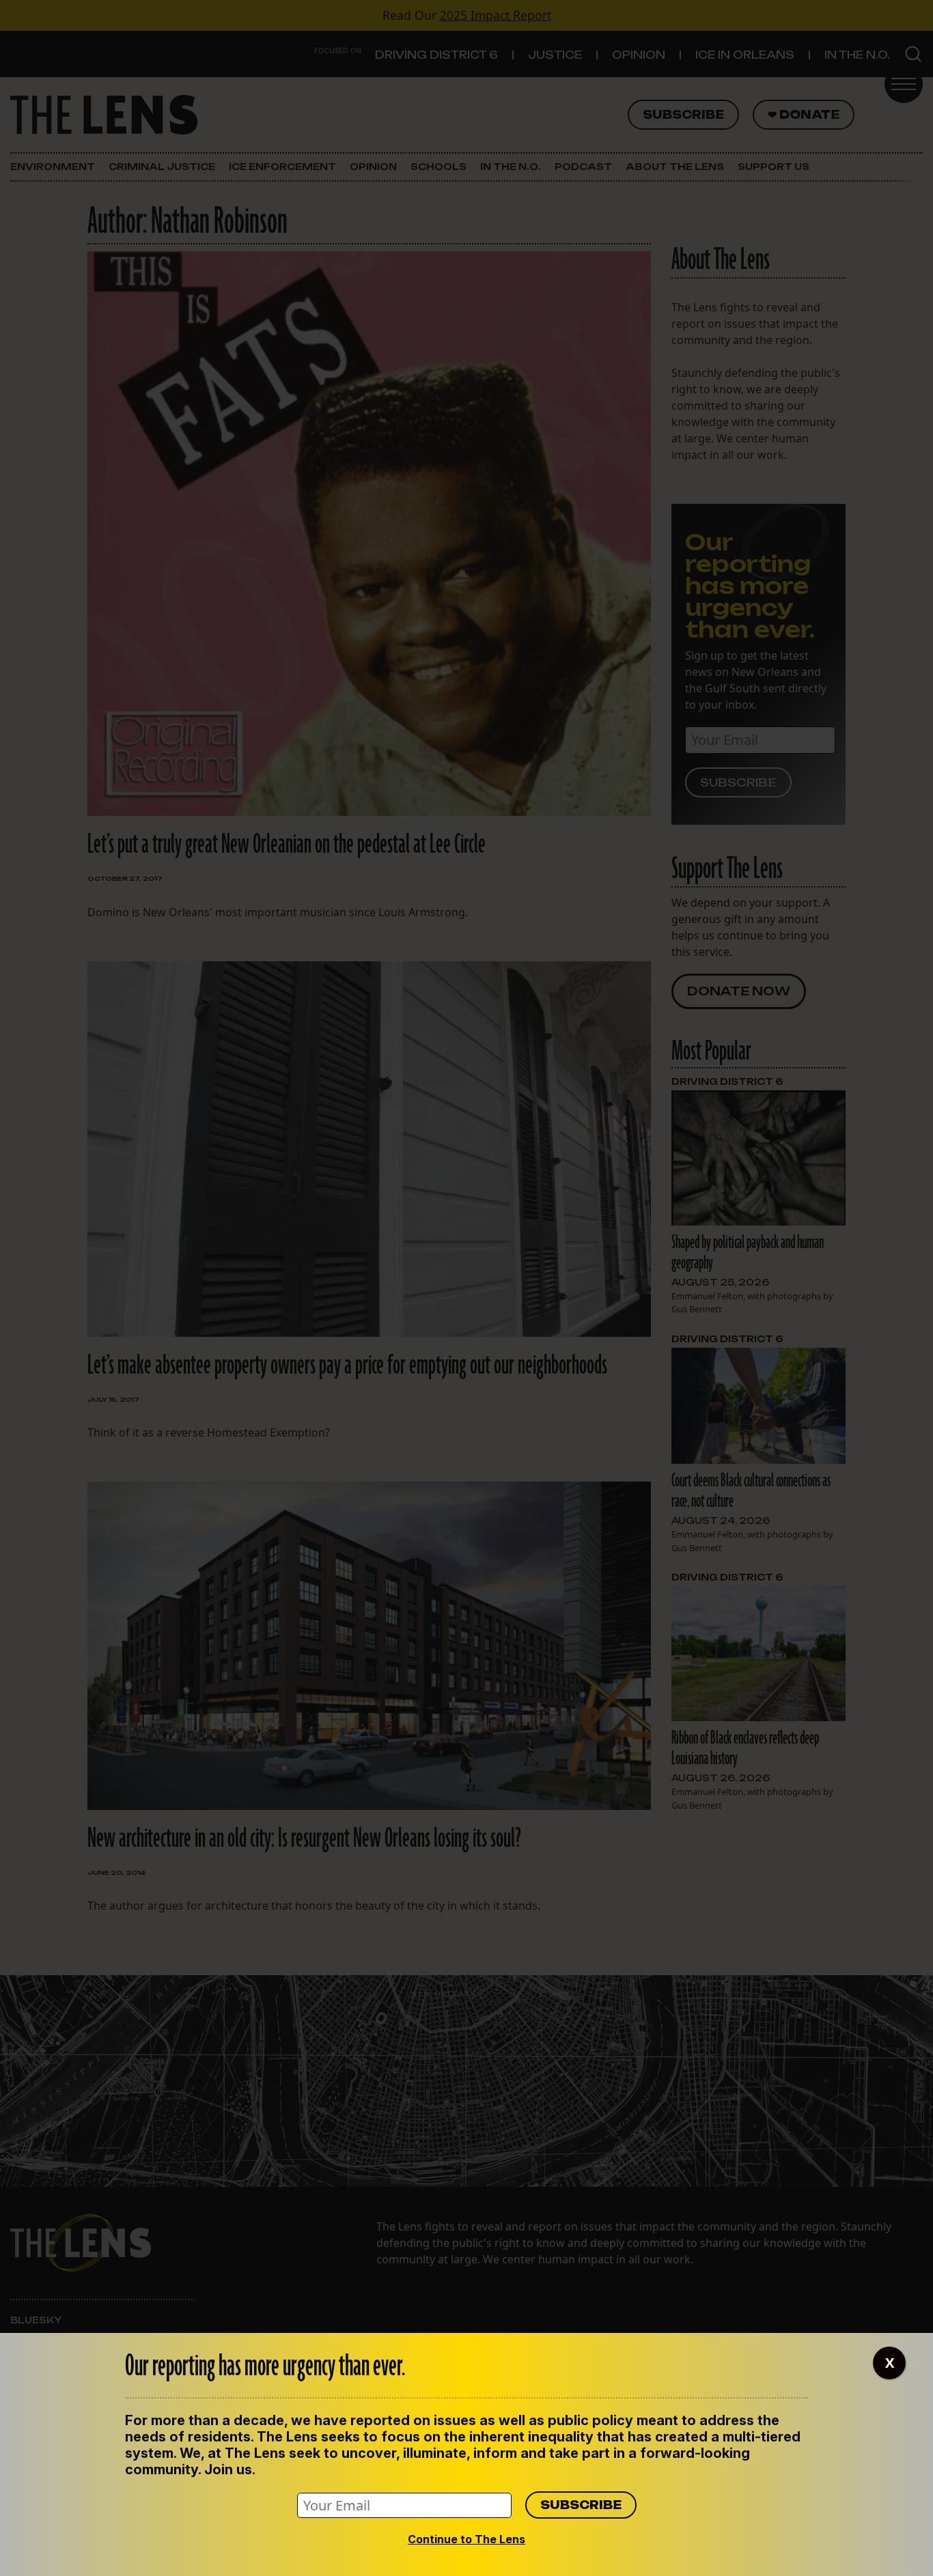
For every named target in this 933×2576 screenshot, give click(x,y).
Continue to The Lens (466, 2539)
